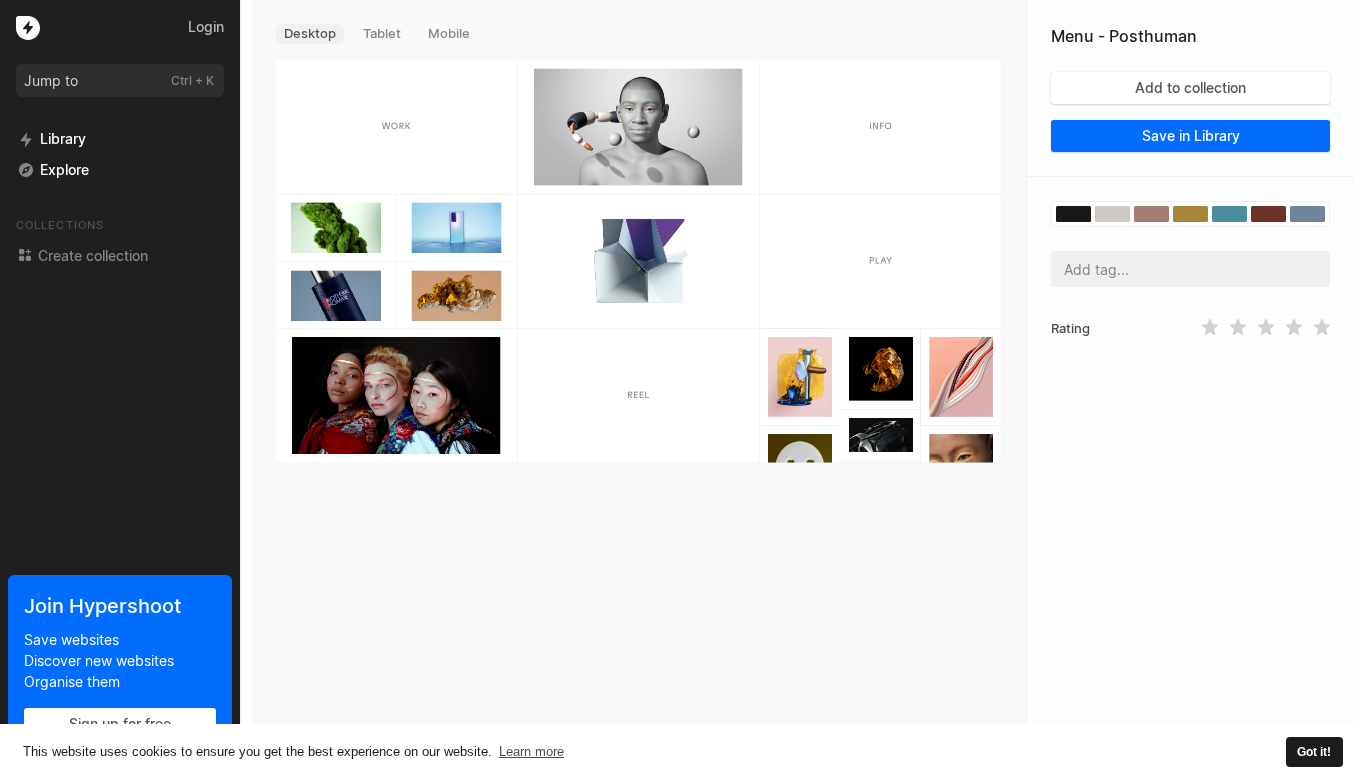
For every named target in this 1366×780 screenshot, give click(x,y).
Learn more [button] (531, 751)
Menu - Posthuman (1124, 36)
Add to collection (1190, 87)
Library (63, 138)
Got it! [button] (1314, 751)
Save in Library (1191, 135)
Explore (64, 169)
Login (206, 26)
